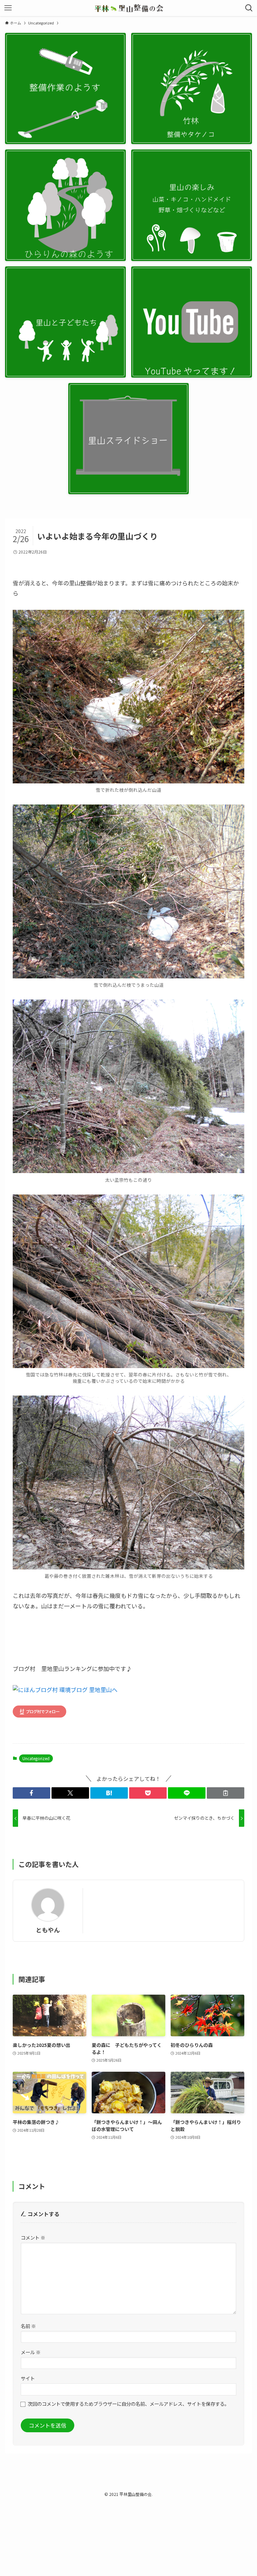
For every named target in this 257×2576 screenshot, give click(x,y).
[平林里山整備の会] (129, 8)
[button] (31, 1793)
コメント (33, 2237)
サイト (28, 2378)
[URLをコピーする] (226, 1793)
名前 (28, 2326)
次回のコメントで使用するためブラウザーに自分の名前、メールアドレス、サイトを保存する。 (128, 2404)
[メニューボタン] (8, 8)
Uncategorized (36, 1758)
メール (31, 2352)
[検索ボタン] (249, 8)
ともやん (48, 1930)
